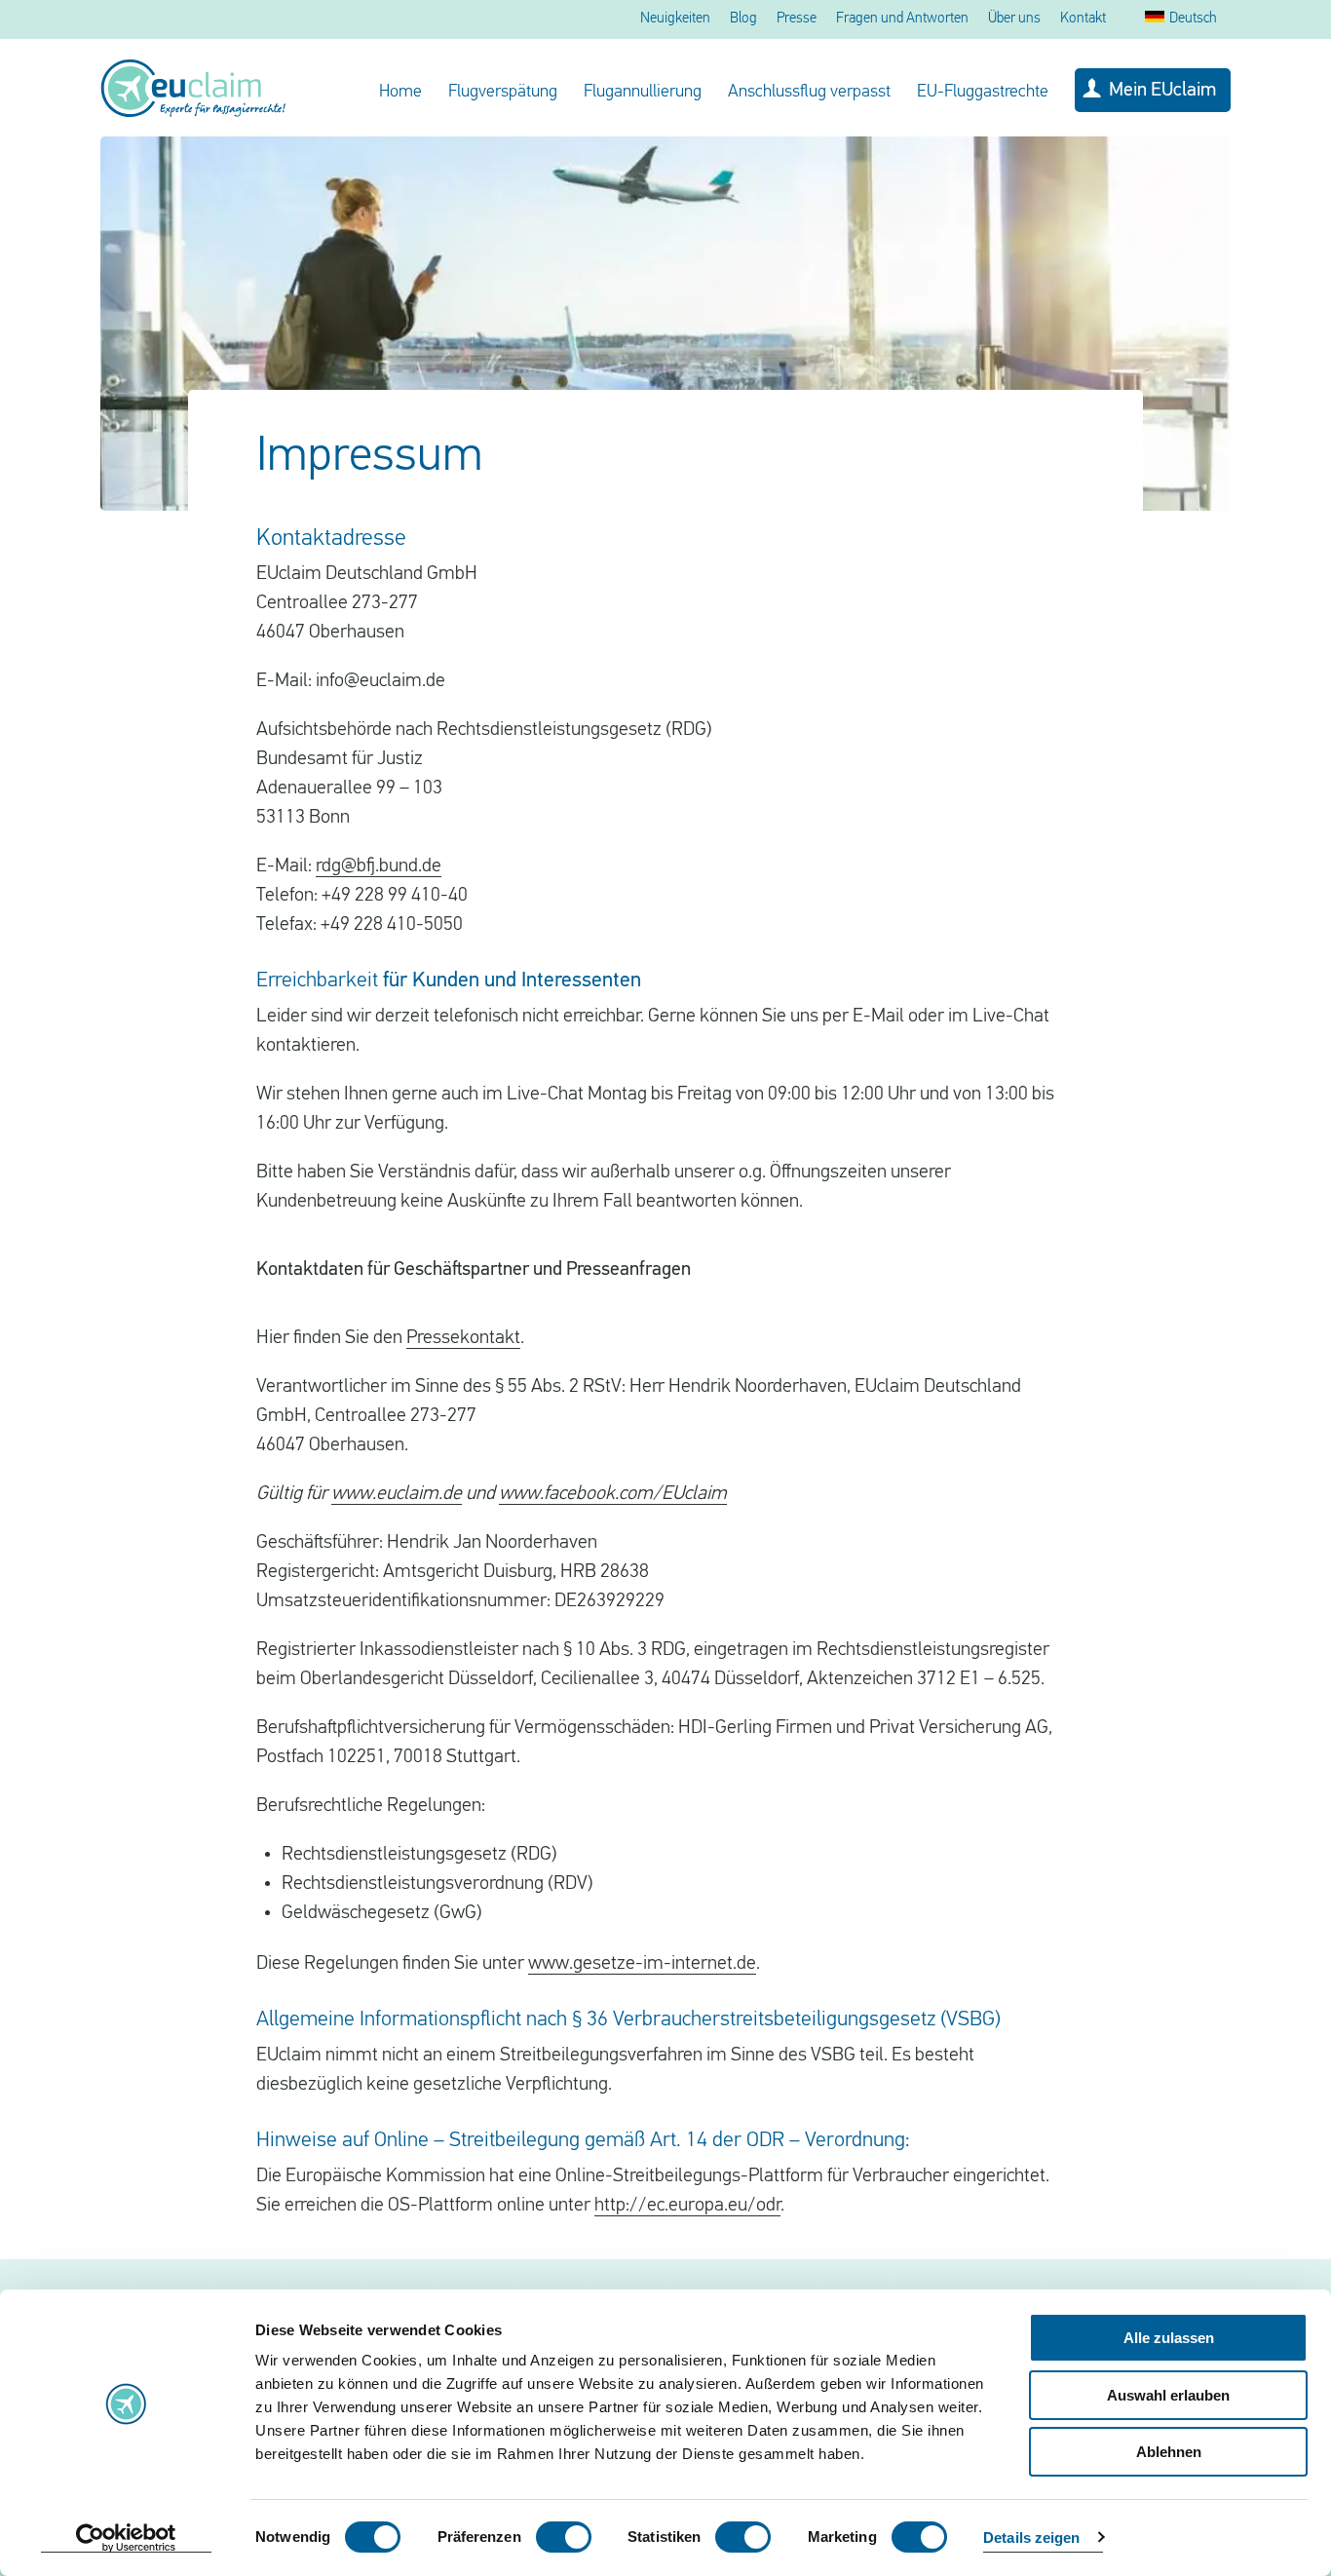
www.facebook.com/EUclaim (613, 1494)
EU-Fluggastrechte (983, 93)
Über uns (1014, 19)
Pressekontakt (463, 1338)
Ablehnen (1169, 2452)
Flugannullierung (643, 93)
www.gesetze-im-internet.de (642, 1964)
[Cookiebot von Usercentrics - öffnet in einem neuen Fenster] (126, 2538)
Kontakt (1083, 19)
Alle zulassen (1169, 2338)
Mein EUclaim (1162, 91)
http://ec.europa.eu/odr (687, 2206)
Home (400, 93)
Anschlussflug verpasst (809, 93)
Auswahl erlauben (1168, 2395)
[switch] (564, 2537)
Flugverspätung (503, 93)
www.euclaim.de (397, 1494)
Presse (797, 19)
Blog (743, 19)
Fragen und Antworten (902, 19)
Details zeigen (1031, 2538)
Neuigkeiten (675, 19)
